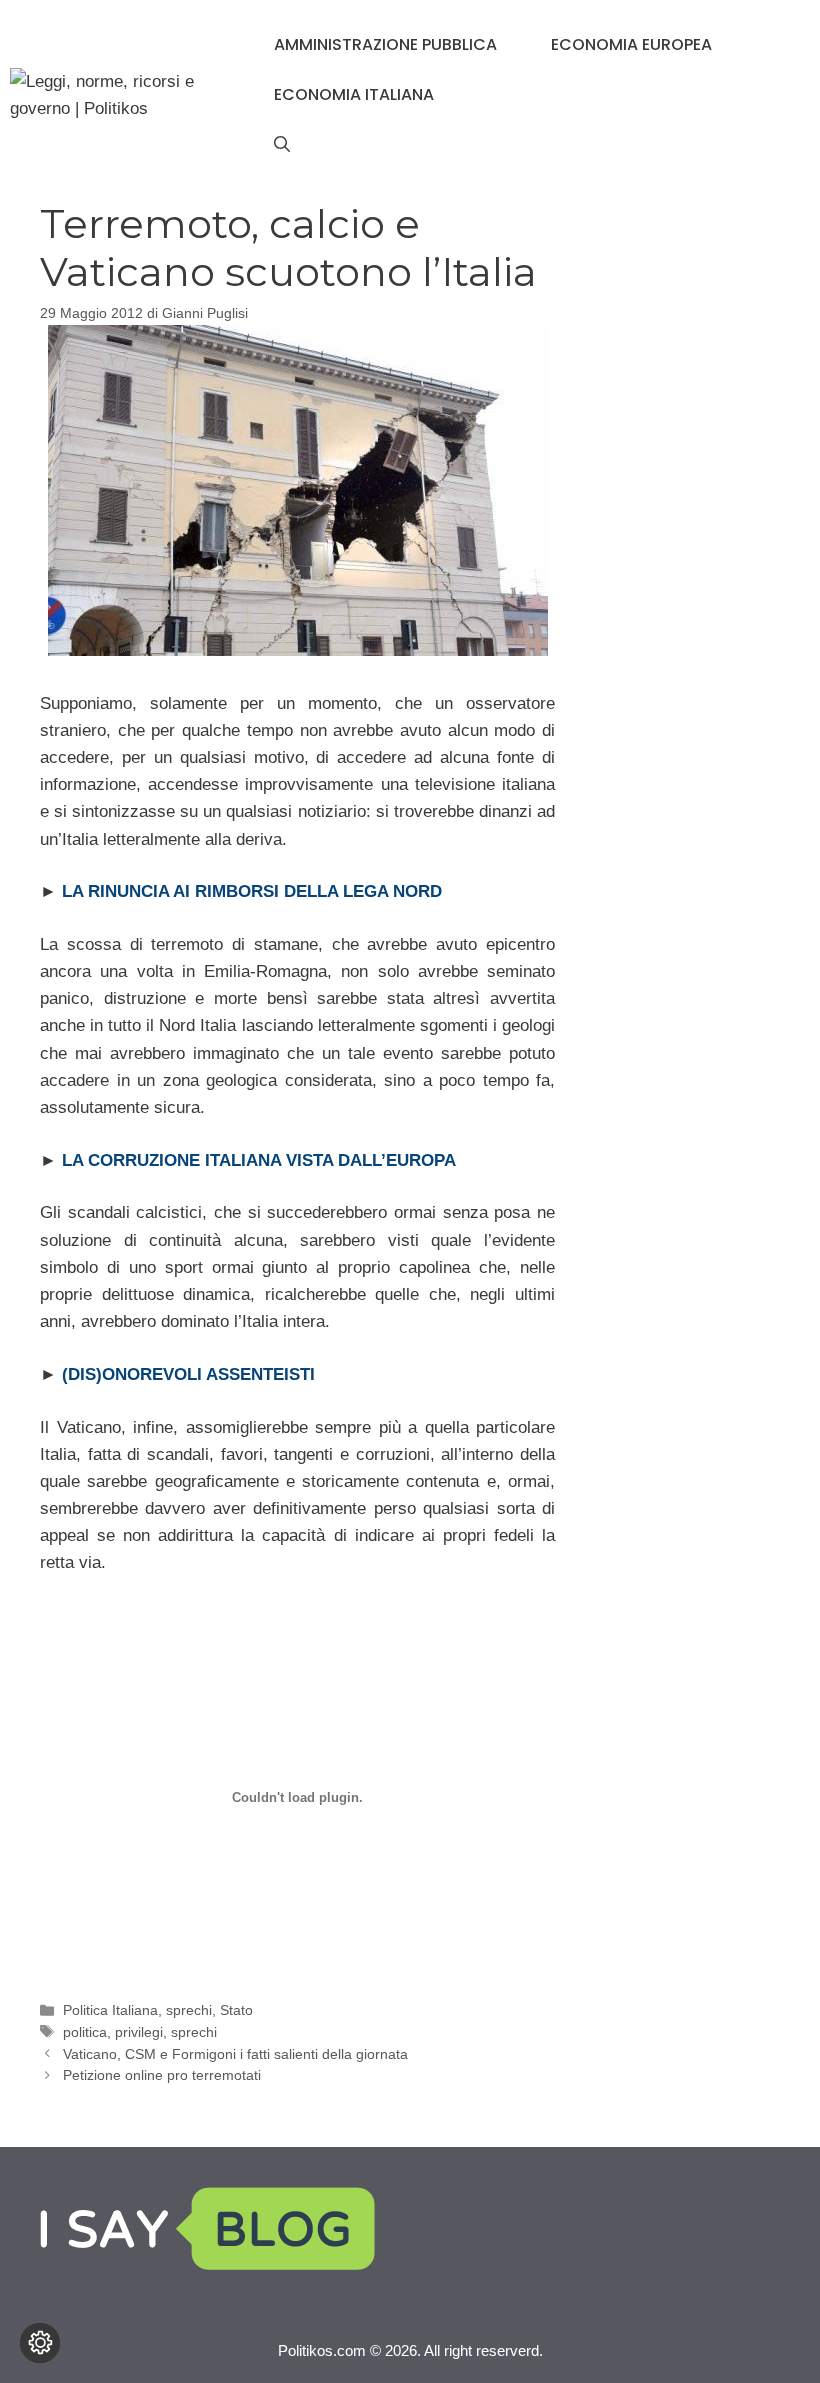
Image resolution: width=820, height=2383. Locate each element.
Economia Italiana (354, 94)
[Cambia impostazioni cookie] (40, 2343)
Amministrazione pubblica (385, 44)
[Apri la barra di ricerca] (282, 145)
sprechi (189, 2010)
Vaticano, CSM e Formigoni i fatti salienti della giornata (235, 2054)
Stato (236, 2010)
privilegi (139, 2032)
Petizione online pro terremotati (162, 2075)
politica (85, 2032)
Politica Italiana (110, 2010)
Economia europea (631, 44)
